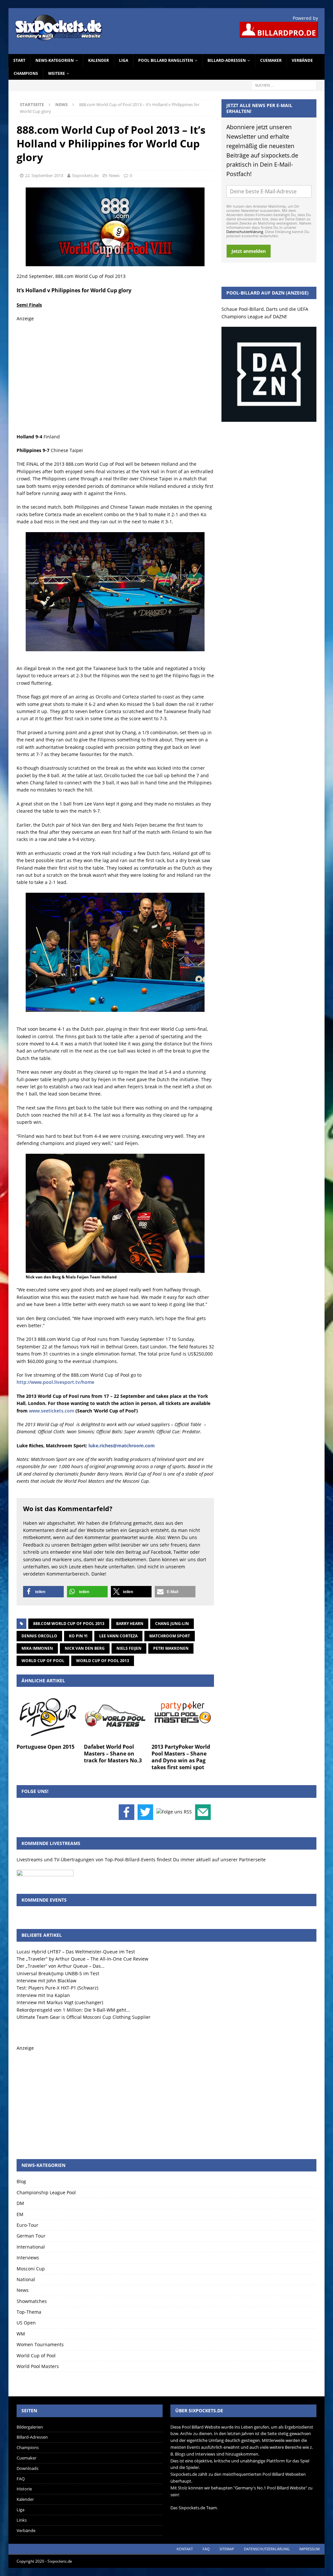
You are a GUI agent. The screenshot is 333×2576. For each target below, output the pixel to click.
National (26, 2279)
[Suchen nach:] (284, 85)
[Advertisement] (115, 378)
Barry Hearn (130, 1624)
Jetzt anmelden (249, 251)
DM (20, 2203)
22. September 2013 (44, 175)
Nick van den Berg (85, 1648)
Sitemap (227, 2549)
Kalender (99, 60)
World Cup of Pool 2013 (103, 1661)
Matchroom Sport (170, 1636)
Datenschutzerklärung (245, 232)
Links (22, 2520)
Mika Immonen (37, 1648)
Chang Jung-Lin (172, 1624)
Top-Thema (29, 2312)
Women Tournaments (40, 2344)
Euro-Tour (27, 2225)
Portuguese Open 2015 (46, 1747)
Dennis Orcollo (39, 1636)
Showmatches (32, 2301)
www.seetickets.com (52, 1411)
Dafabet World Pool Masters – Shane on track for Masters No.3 (113, 1754)
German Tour (31, 2236)
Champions (26, 73)
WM (21, 2334)
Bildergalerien (30, 2427)
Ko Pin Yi (78, 1636)
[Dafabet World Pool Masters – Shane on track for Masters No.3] (115, 1717)
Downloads (27, 2468)
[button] (43, 1592)
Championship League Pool (46, 2192)
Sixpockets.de (85, 175)
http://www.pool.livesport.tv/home (55, 1382)
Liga (124, 60)
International (31, 2247)
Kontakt (185, 2549)
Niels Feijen (129, 1648)
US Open (26, 2323)
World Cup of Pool (43, 1661)
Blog (21, 2181)
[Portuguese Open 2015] (48, 1717)
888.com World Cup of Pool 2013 (69, 1624)
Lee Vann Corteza (118, 1636)
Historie (24, 2489)
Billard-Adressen (227, 60)
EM (20, 2214)
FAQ (21, 2479)
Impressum (309, 2549)
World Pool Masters (38, 2366)
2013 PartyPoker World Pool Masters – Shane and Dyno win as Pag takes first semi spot (181, 1757)
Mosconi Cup (31, 2269)
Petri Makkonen (171, 1648)
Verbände (302, 60)
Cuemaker (271, 60)
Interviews (28, 2258)
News (114, 175)
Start (19, 60)
